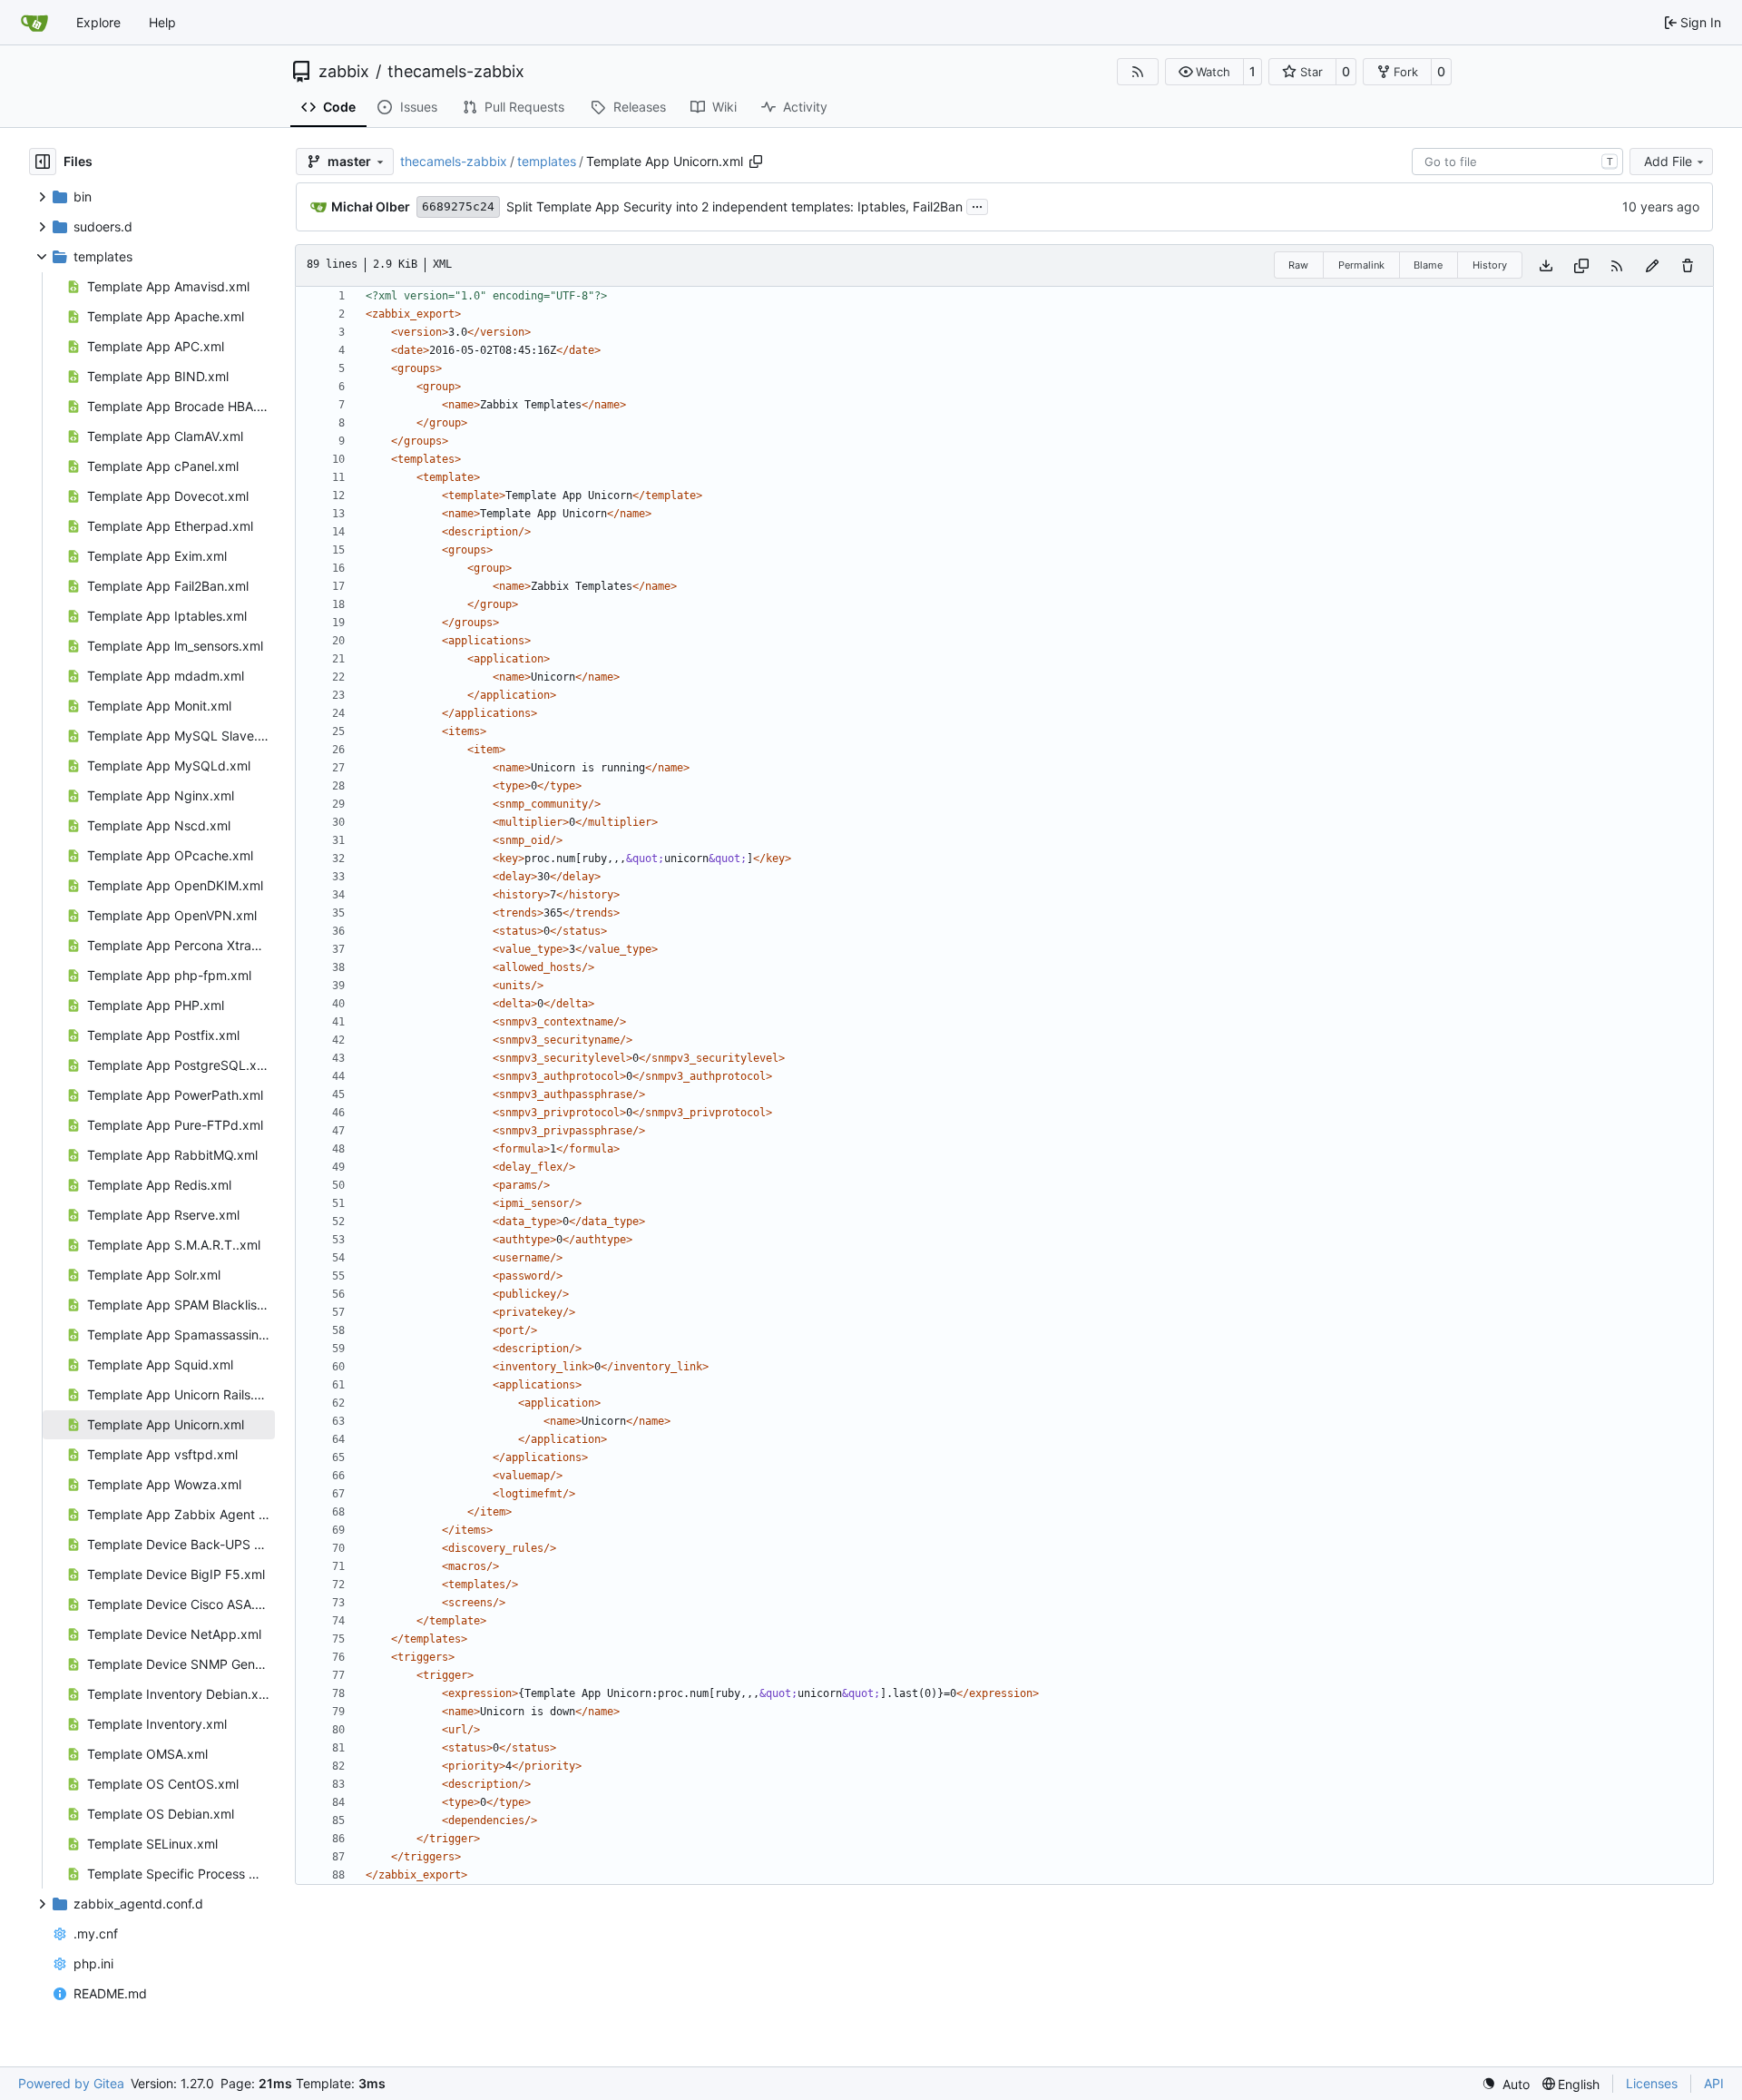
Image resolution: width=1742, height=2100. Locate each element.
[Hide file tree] (43, 162)
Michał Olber (371, 206)
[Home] (34, 23)
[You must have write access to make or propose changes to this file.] (1688, 265)
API (1714, 2083)
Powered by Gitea (71, 2083)
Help (162, 22)
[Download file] (1546, 265)
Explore (98, 22)
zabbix (344, 72)
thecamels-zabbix (456, 72)
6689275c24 (458, 206)
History (1490, 265)
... (977, 205)
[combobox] (1517, 162)
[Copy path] (756, 162)
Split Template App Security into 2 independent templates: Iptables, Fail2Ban (734, 206)
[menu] (1506, 2084)
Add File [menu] (1668, 161)
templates (547, 161)
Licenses (1652, 2083)
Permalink (1361, 265)
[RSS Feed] (1138, 72)
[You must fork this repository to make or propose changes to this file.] (1652, 265)
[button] (1204, 72)
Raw (1298, 265)
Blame (1428, 265)
